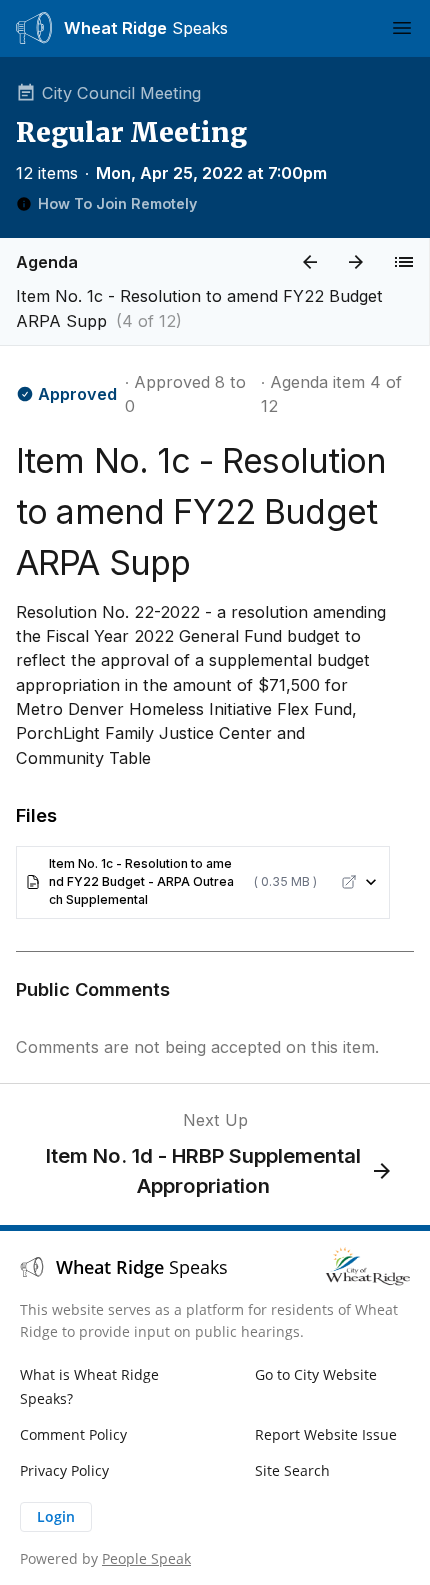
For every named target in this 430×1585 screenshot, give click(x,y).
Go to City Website (316, 1374)
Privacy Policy (64, 1470)
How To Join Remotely (117, 203)
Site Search (292, 1470)
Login (56, 1516)
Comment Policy (73, 1434)
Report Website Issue (326, 1434)
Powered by (105, 1558)
